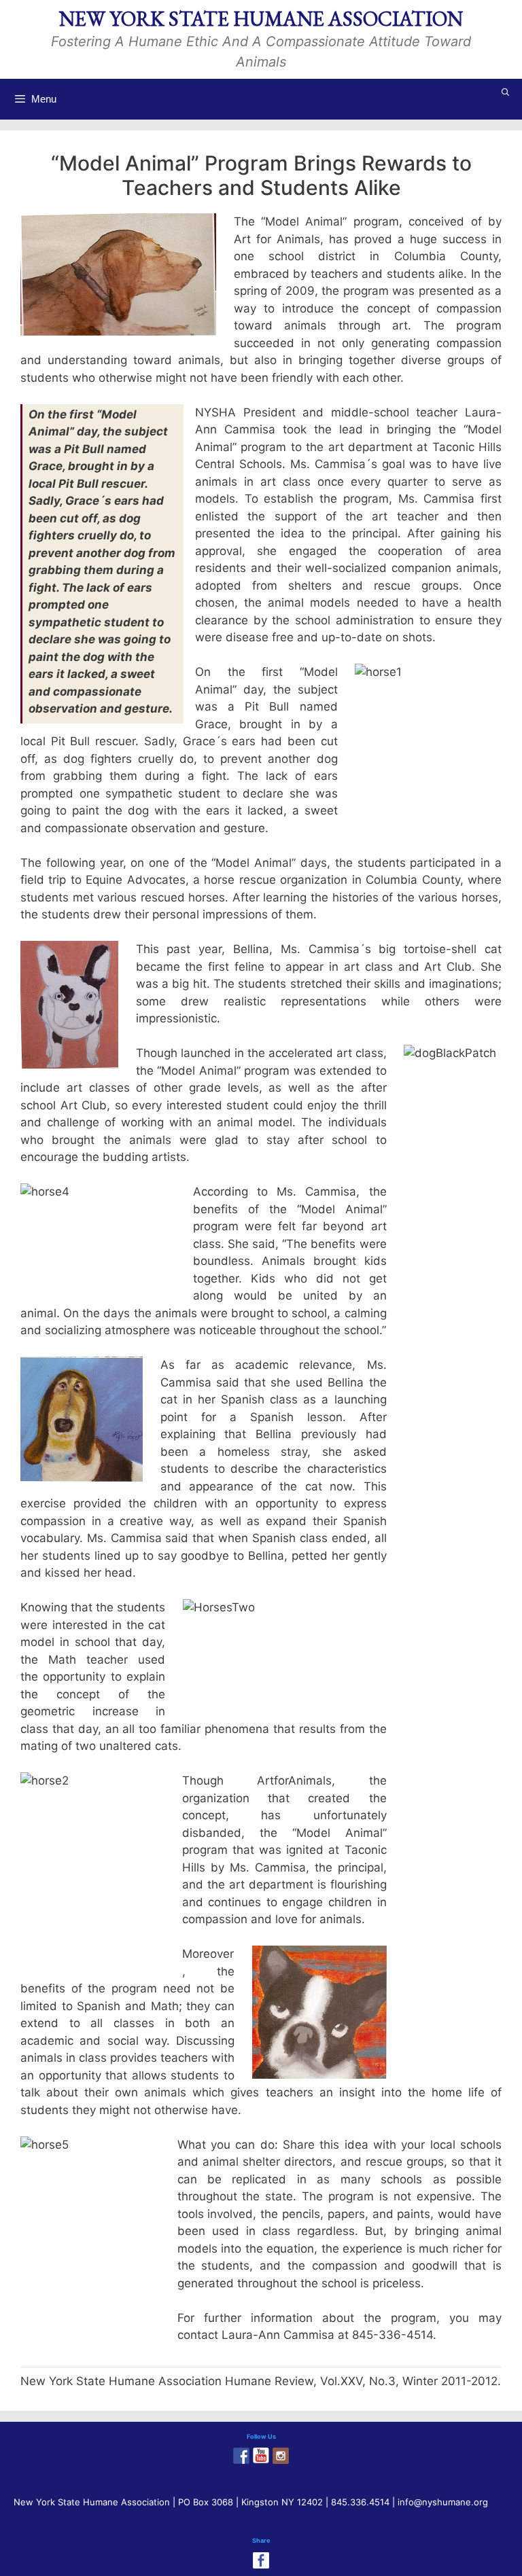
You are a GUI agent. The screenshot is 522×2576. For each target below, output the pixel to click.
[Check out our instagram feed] (281, 2456)
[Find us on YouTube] (261, 2456)
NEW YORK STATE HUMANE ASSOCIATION (261, 19)
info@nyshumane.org (443, 2502)
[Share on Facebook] (261, 2560)
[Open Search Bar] (506, 92)
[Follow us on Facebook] (241, 2456)
